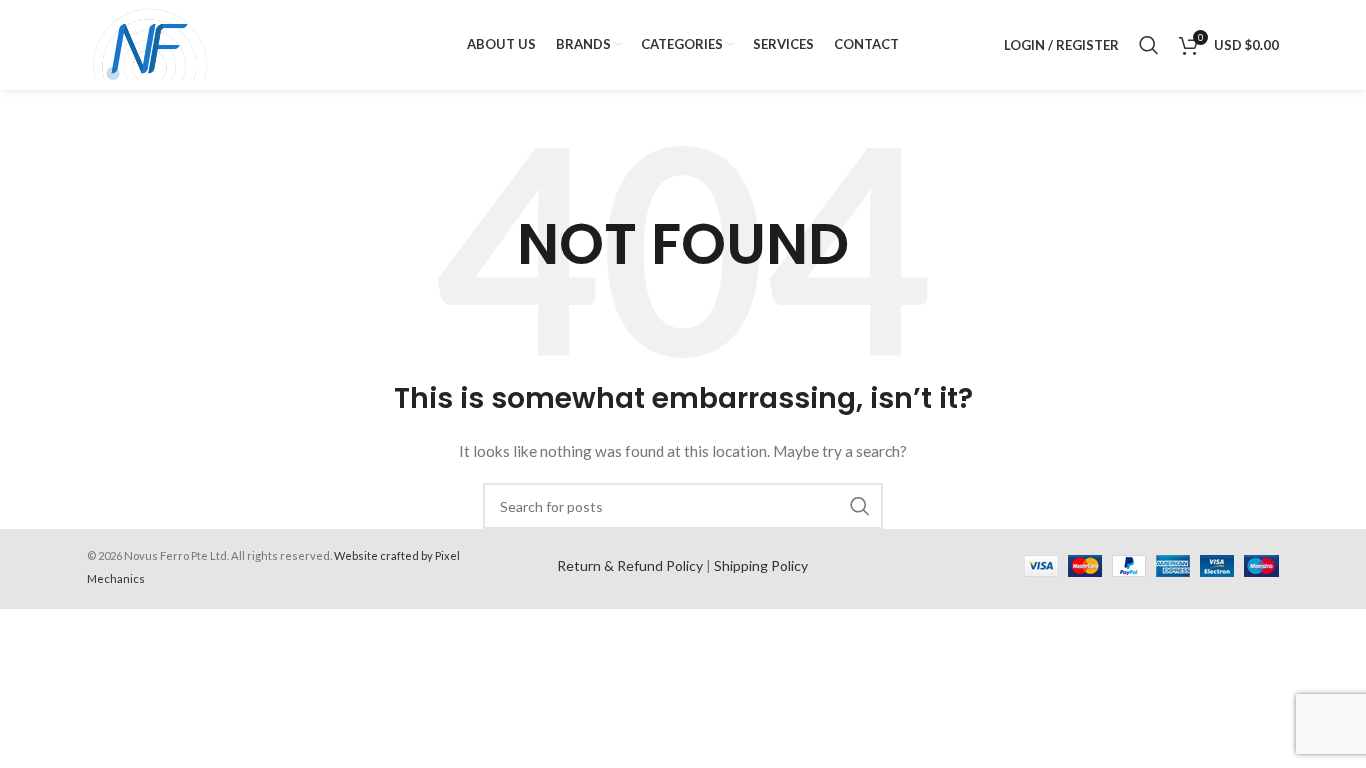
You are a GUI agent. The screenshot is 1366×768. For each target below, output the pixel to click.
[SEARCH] (860, 506)
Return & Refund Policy (630, 565)
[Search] (1149, 45)
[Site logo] (150, 43)
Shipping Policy (761, 565)
